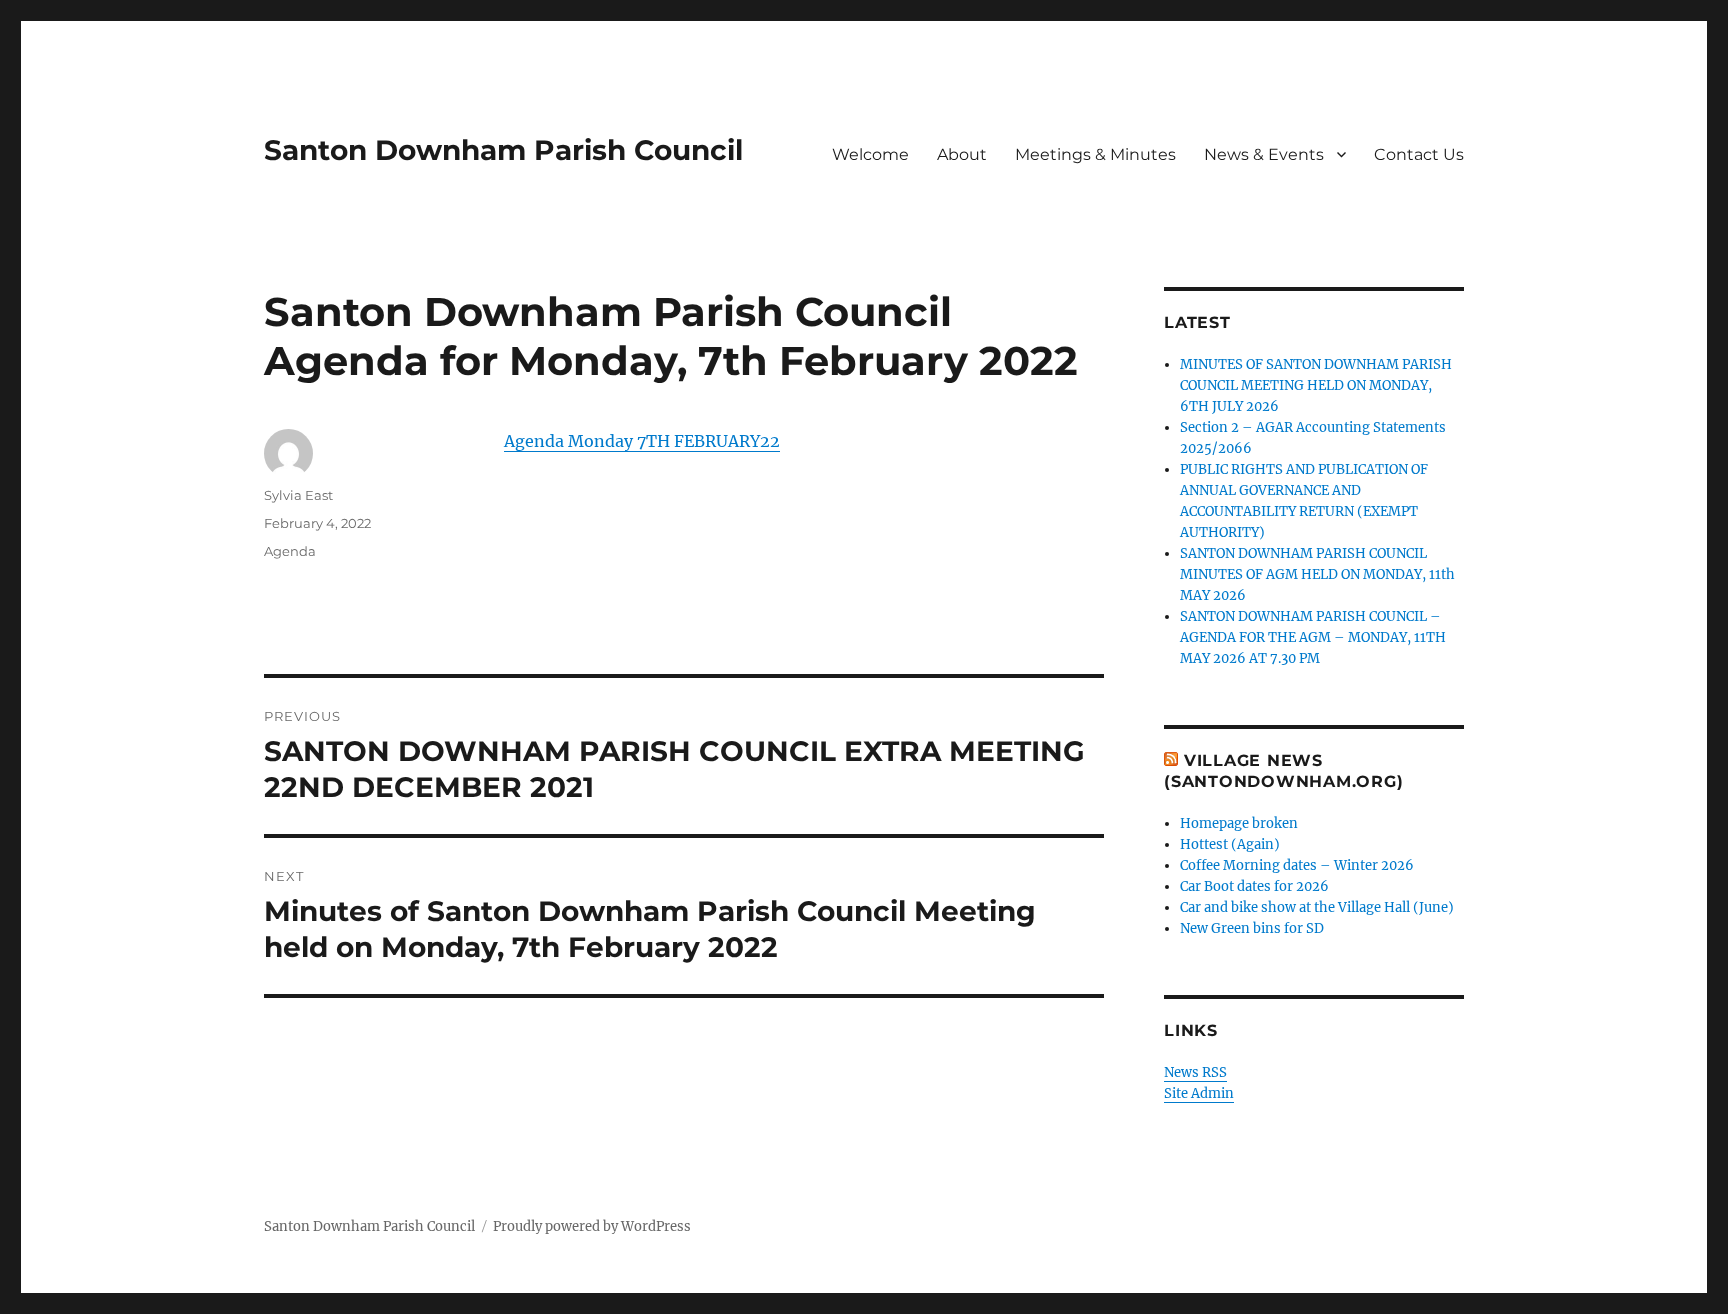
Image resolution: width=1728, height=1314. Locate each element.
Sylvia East (298, 495)
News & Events (1264, 154)
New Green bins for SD (1252, 928)
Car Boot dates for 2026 (1254, 886)
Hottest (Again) (1230, 844)
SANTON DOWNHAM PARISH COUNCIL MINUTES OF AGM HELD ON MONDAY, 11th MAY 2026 (1317, 574)
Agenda (290, 551)
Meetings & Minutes (1095, 154)
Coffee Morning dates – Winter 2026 (1297, 865)
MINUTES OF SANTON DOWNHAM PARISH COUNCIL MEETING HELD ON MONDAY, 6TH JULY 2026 (1316, 385)
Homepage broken (1239, 823)
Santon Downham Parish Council (503, 150)
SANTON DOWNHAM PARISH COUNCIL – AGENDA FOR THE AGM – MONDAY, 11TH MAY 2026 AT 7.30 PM (1313, 637)
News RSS (1195, 1072)
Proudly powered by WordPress (592, 1226)
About (962, 154)
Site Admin (1199, 1093)
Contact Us (1419, 154)
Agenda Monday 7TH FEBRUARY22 (642, 441)
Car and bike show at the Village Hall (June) (1317, 907)
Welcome (870, 154)
